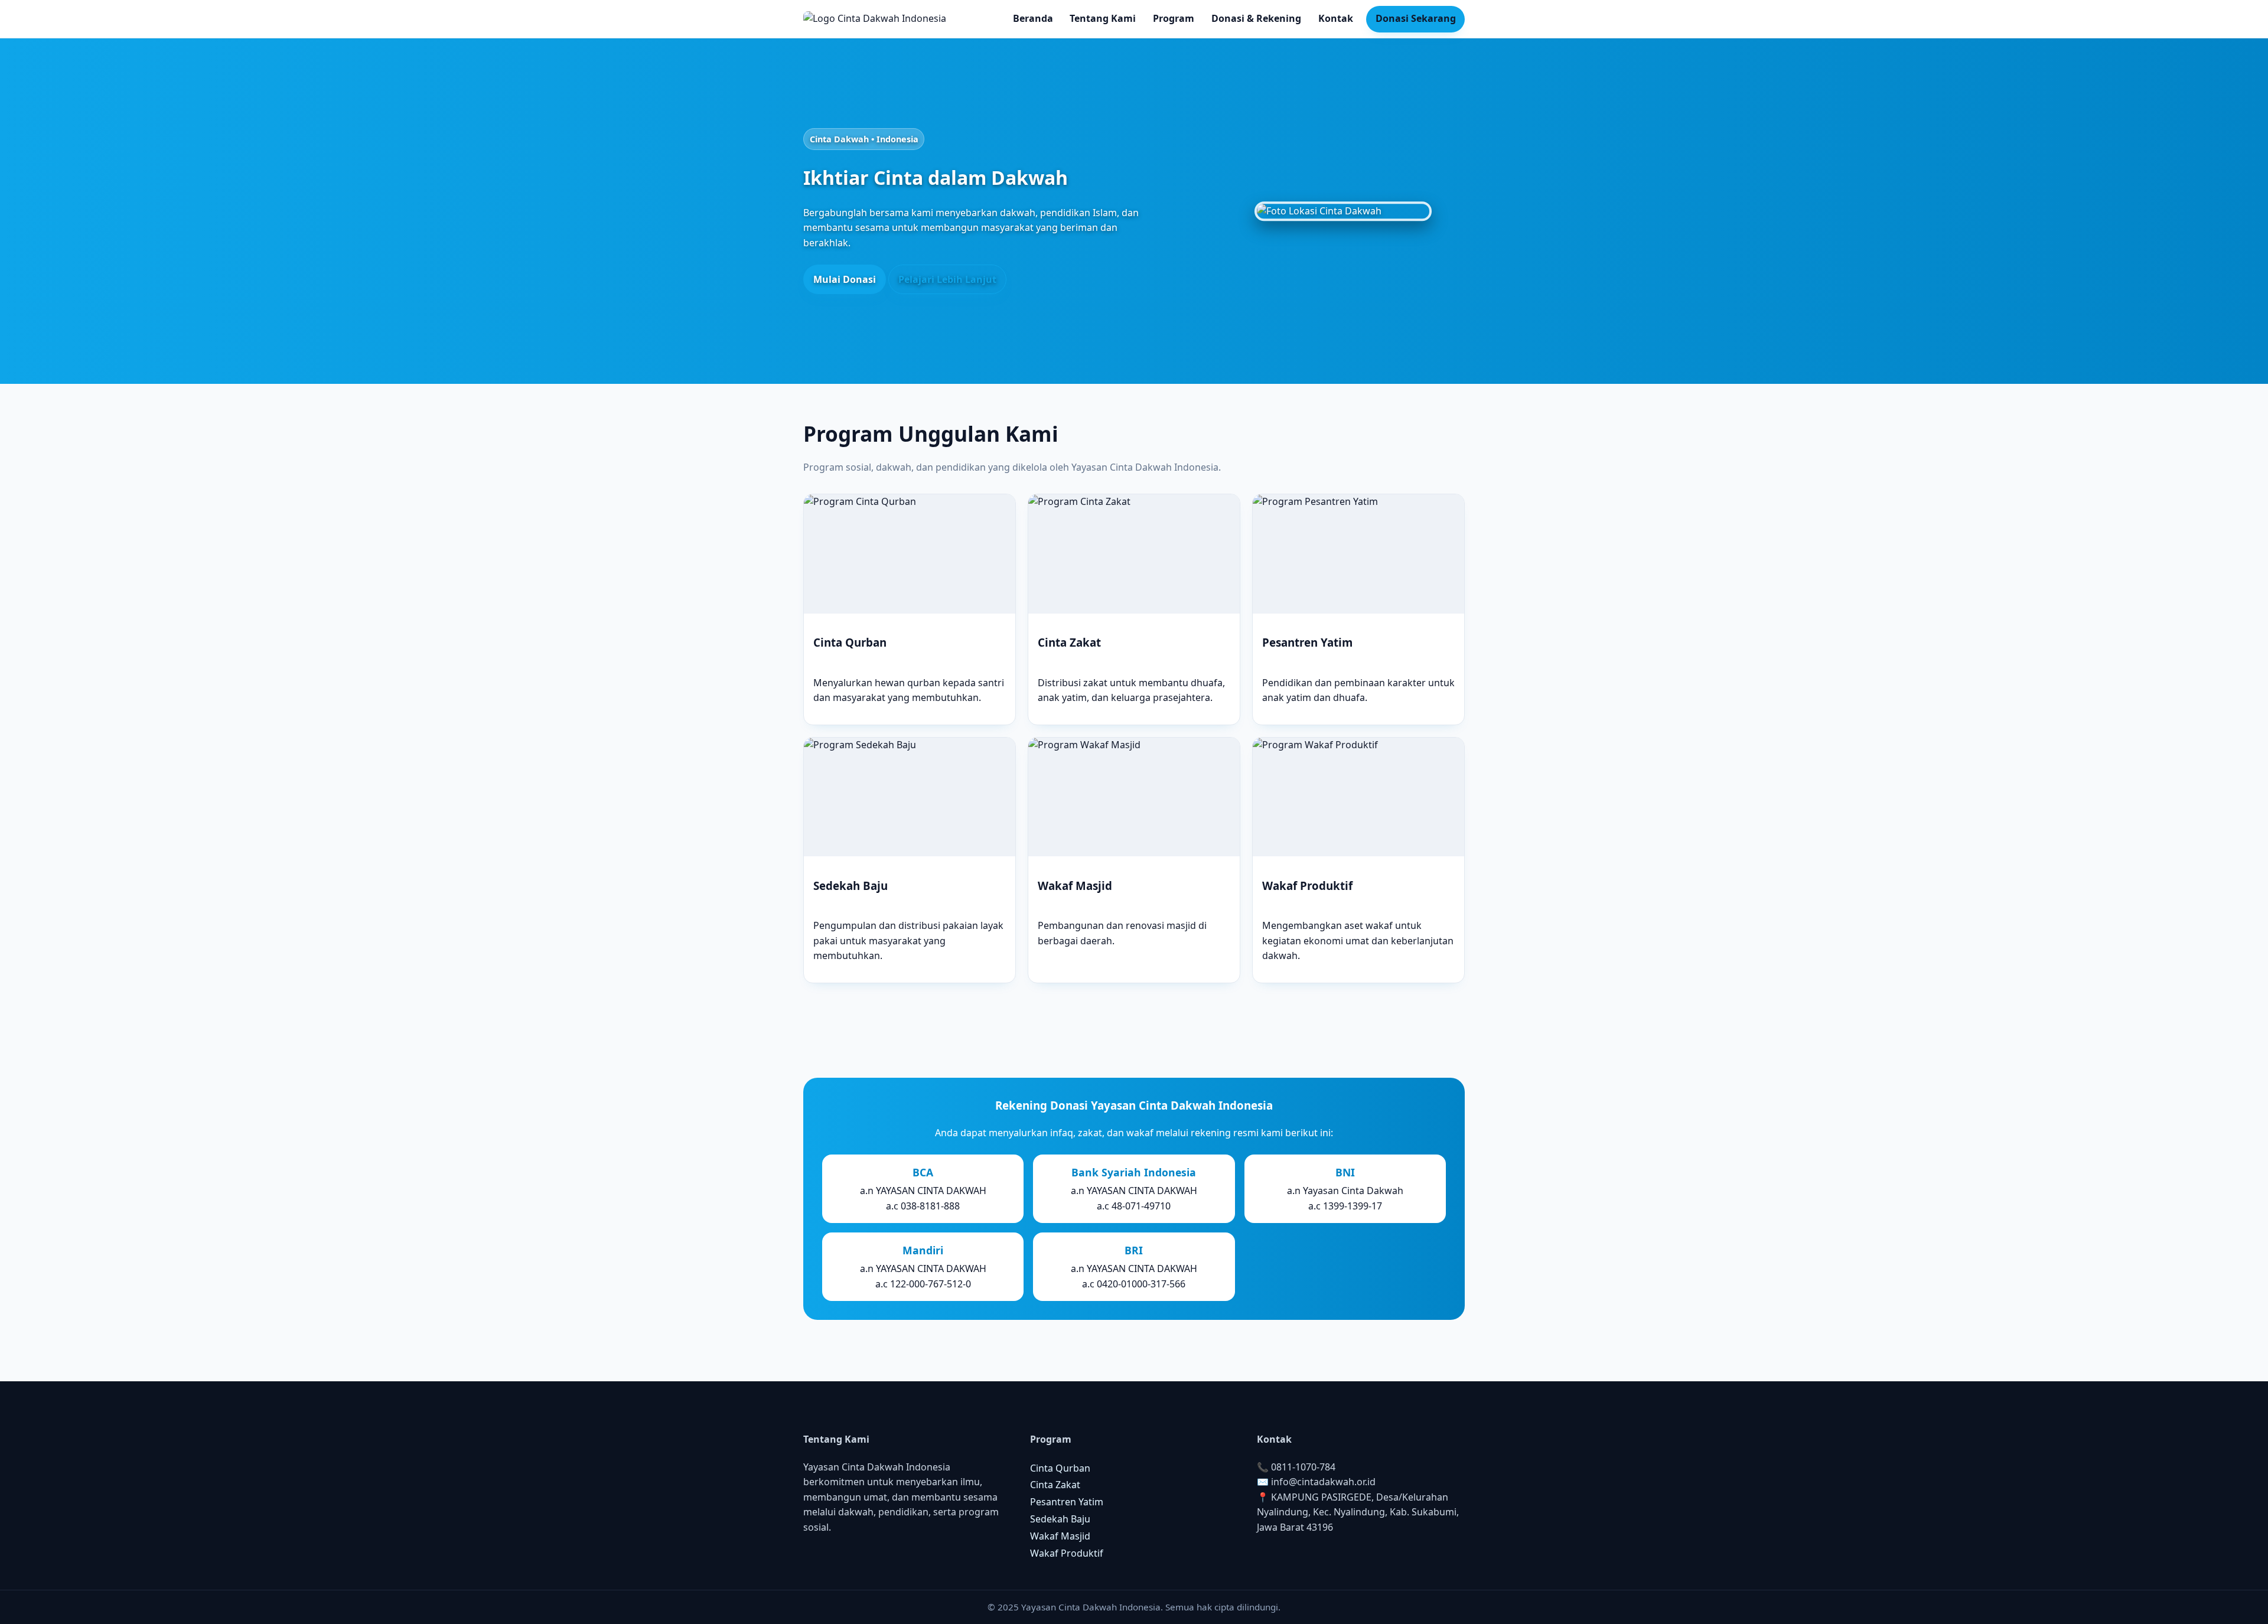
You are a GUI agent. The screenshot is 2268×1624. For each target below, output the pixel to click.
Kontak (1336, 18)
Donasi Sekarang (1416, 18)
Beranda (1033, 18)
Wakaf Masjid (1060, 1536)
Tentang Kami (1103, 18)
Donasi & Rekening (1256, 18)
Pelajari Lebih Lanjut (947, 279)
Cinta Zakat (1055, 1485)
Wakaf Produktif (1067, 1553)
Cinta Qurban (1060, 1468)
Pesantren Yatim (1067, 1502)
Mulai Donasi (845, 279)
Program (1174, 18)
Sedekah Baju (1060, 1519)
